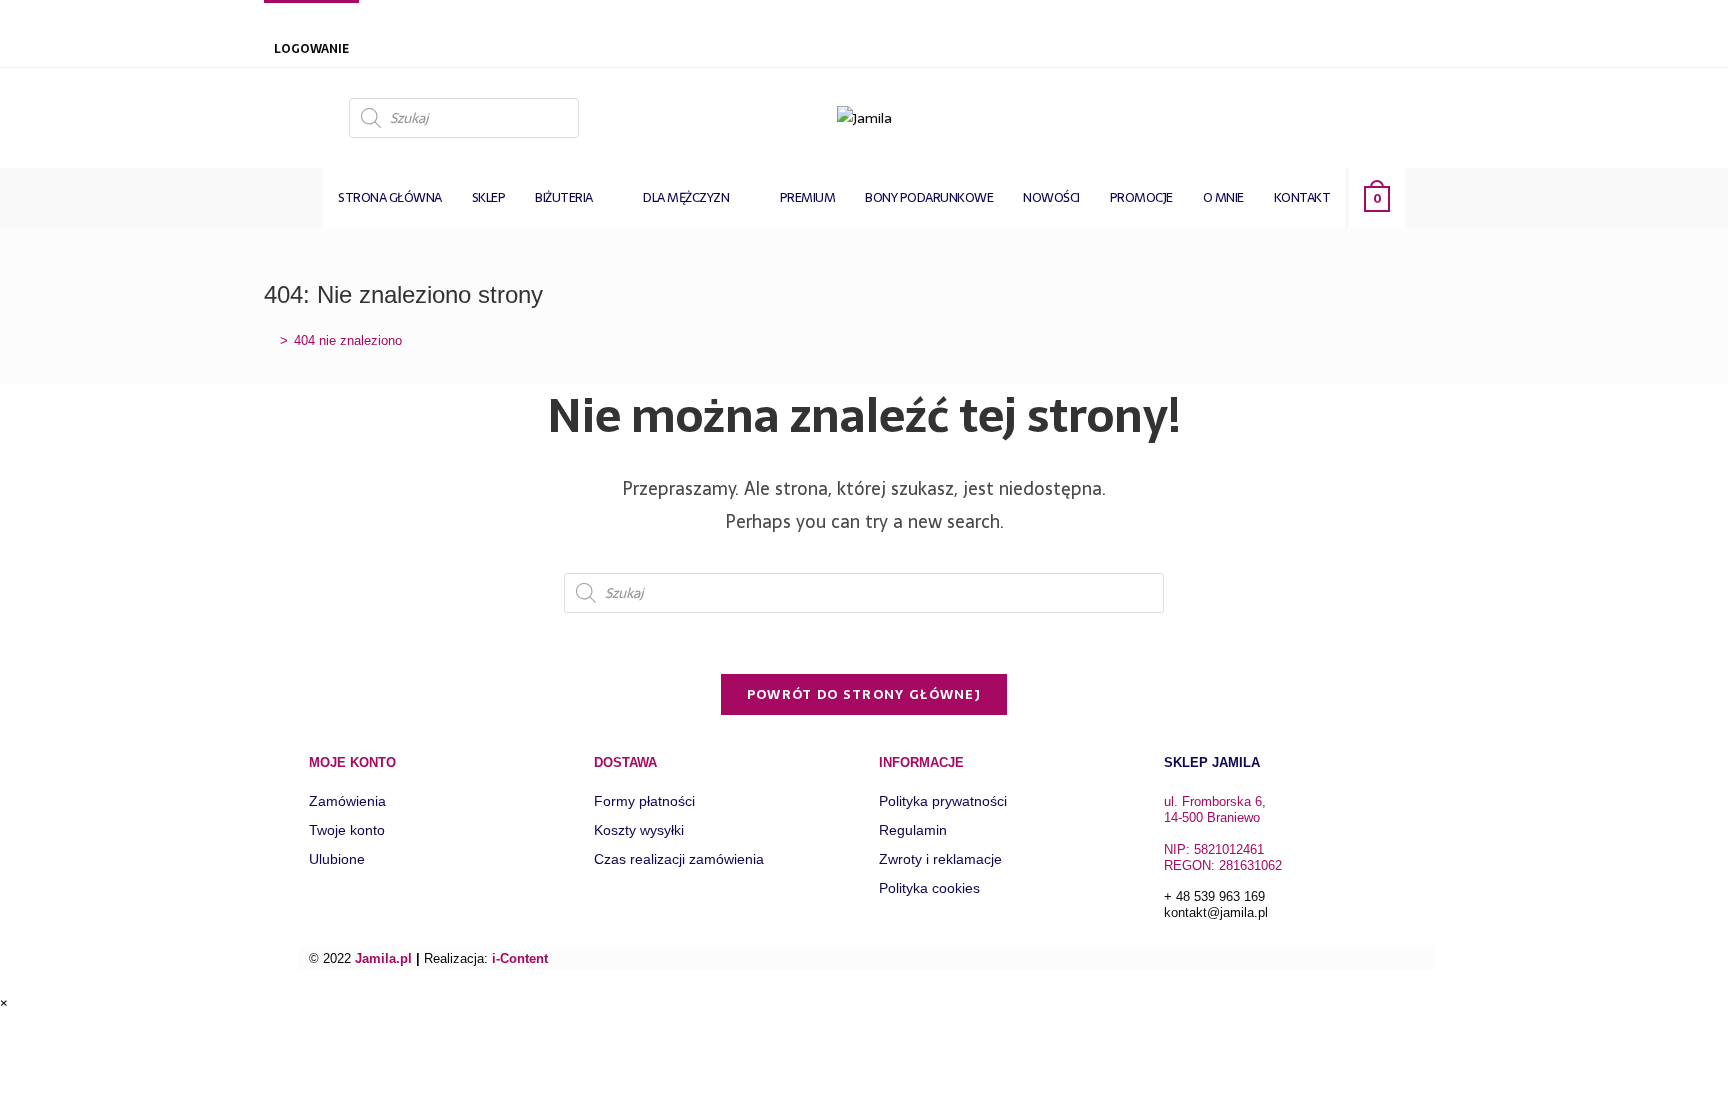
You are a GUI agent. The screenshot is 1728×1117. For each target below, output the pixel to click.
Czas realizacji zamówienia (679, 859)
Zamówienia (347, 801)
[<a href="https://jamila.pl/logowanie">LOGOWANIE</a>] (284, 23)
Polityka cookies (929, 888)
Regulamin (913, 830)
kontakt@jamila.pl (1216, 912)
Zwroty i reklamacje (940, 859)
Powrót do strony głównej (864, 694)
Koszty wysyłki (639, 830)
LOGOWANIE (311, 49)
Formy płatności (644, 801)
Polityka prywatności (943, 801)
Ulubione (337, 859)
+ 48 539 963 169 (1214, 896)
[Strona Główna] (269, 340)
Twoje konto (347, 830)
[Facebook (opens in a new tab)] (1446, 116)
